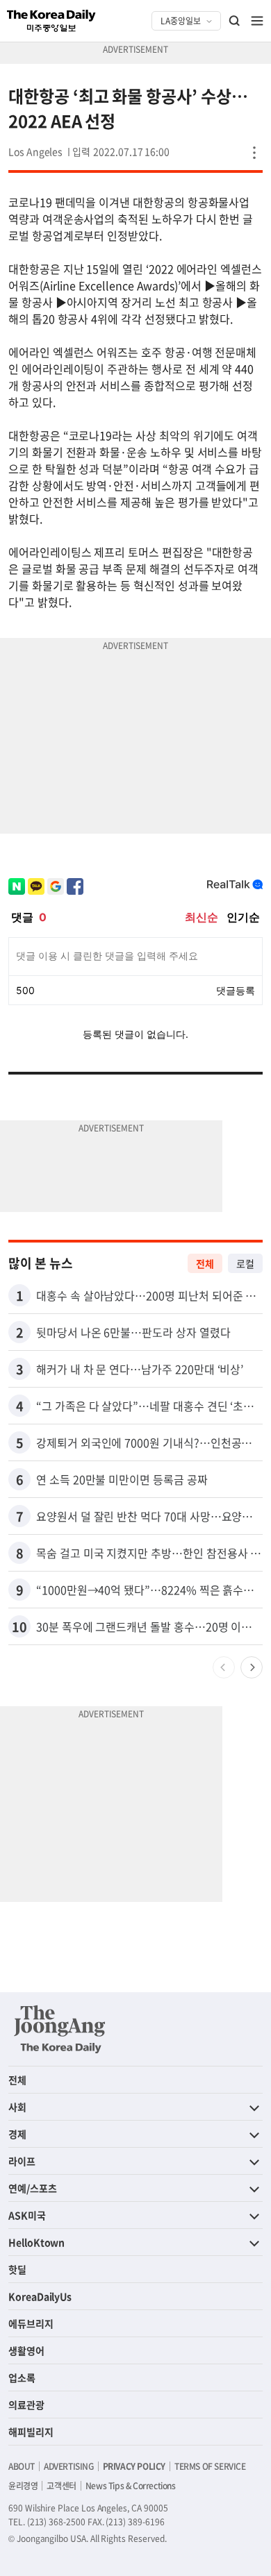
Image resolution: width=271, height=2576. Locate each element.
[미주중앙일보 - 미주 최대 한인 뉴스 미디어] (51, 21)
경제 (17, 2134)
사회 (17, 2107)
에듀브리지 (31, 2323)
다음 (252, 1667)
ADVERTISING (69, 2466)
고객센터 (61, 2486)
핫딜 (17, 2269)
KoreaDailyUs (40, 2296)
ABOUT (22, 2466)
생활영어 (26, 2350)
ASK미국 (27, 2215)
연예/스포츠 (33, 2188)
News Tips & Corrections (131, 2486)
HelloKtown (36, 2242)
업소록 (22, 2377)
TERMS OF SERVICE (210, 2466)
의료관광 (26, 2405)
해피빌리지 (31, 2432)
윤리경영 (23, 2486)
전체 (205, 1263)
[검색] (235, 21)
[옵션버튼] (254, 153)
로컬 (245, 1263)
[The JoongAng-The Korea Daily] (60, 2029)
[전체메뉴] (257, 21)
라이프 (22, 2161)
